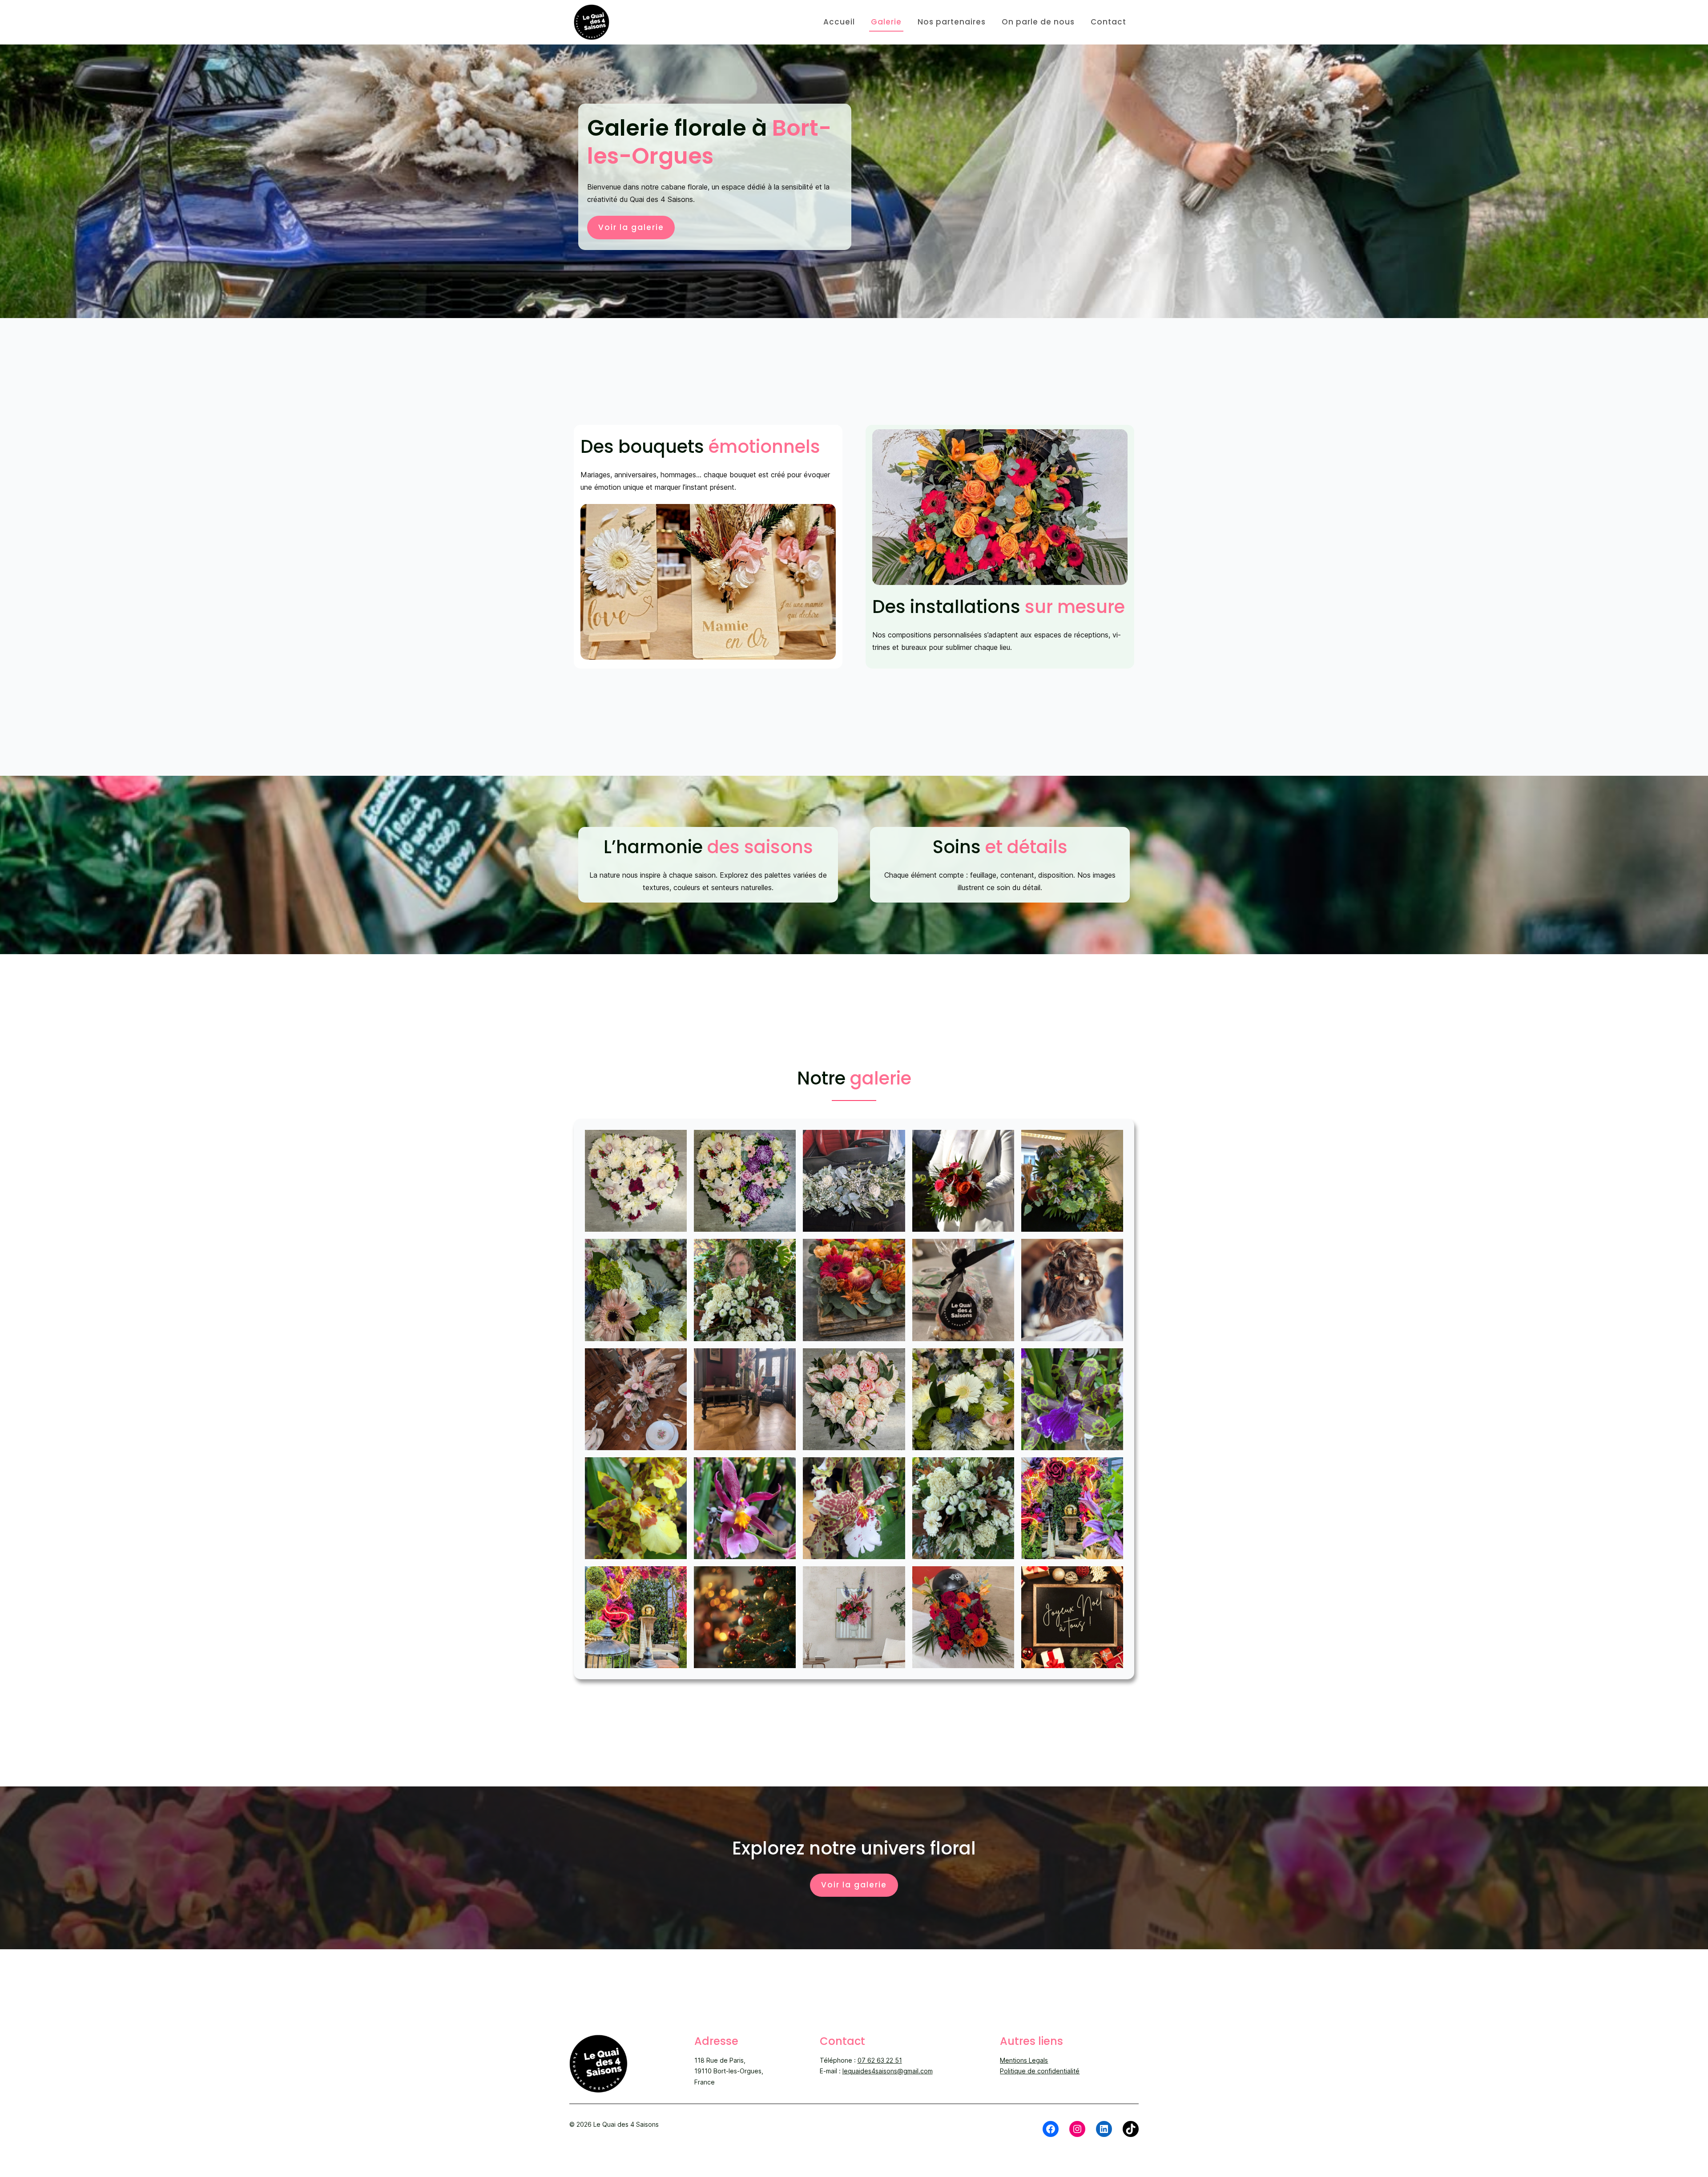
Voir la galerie (631, 227)
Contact (1108, 22)
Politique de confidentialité (1040, 2071)
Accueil (839, 22)
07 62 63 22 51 (880, 2060)
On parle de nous (1038, 22)
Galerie (886, 22)
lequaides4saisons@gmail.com (888, 2071)
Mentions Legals (1024, 2060)
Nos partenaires (952, 22)
